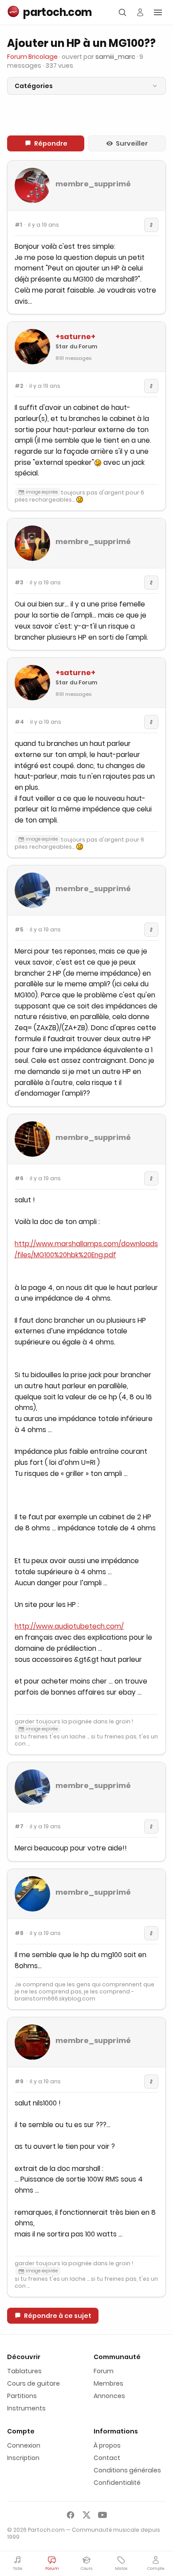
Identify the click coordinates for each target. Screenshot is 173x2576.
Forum (104, 2371)
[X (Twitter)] (86, 2515)
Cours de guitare (33, 2383)
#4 (19, 722)
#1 (18, 225)
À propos (107, 2445)
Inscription (23, 2458)
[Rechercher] (122, 12)
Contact (107, 2458)
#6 (19, 1178)
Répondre (51, 143)
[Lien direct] (151, 225)
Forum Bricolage (32, 57)
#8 (19, 1933)
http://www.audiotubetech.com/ (69, 1626)
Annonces (109, 2396)
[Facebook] (71, 2515)
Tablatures (24, 2371)
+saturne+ (75, 337)
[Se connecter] (140, 12)
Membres (108, 2383)
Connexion (24, 2445)
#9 (19, 2082)
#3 (19, 583)
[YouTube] (102, 2515)
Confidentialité (117, 2483)
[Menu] (158, 12)
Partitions (22, 2396)
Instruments (26, 2408)
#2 (19, 386)
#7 (19, 1827)
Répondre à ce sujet (58, 2316)
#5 (19, 930)
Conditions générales (127, 2470)
